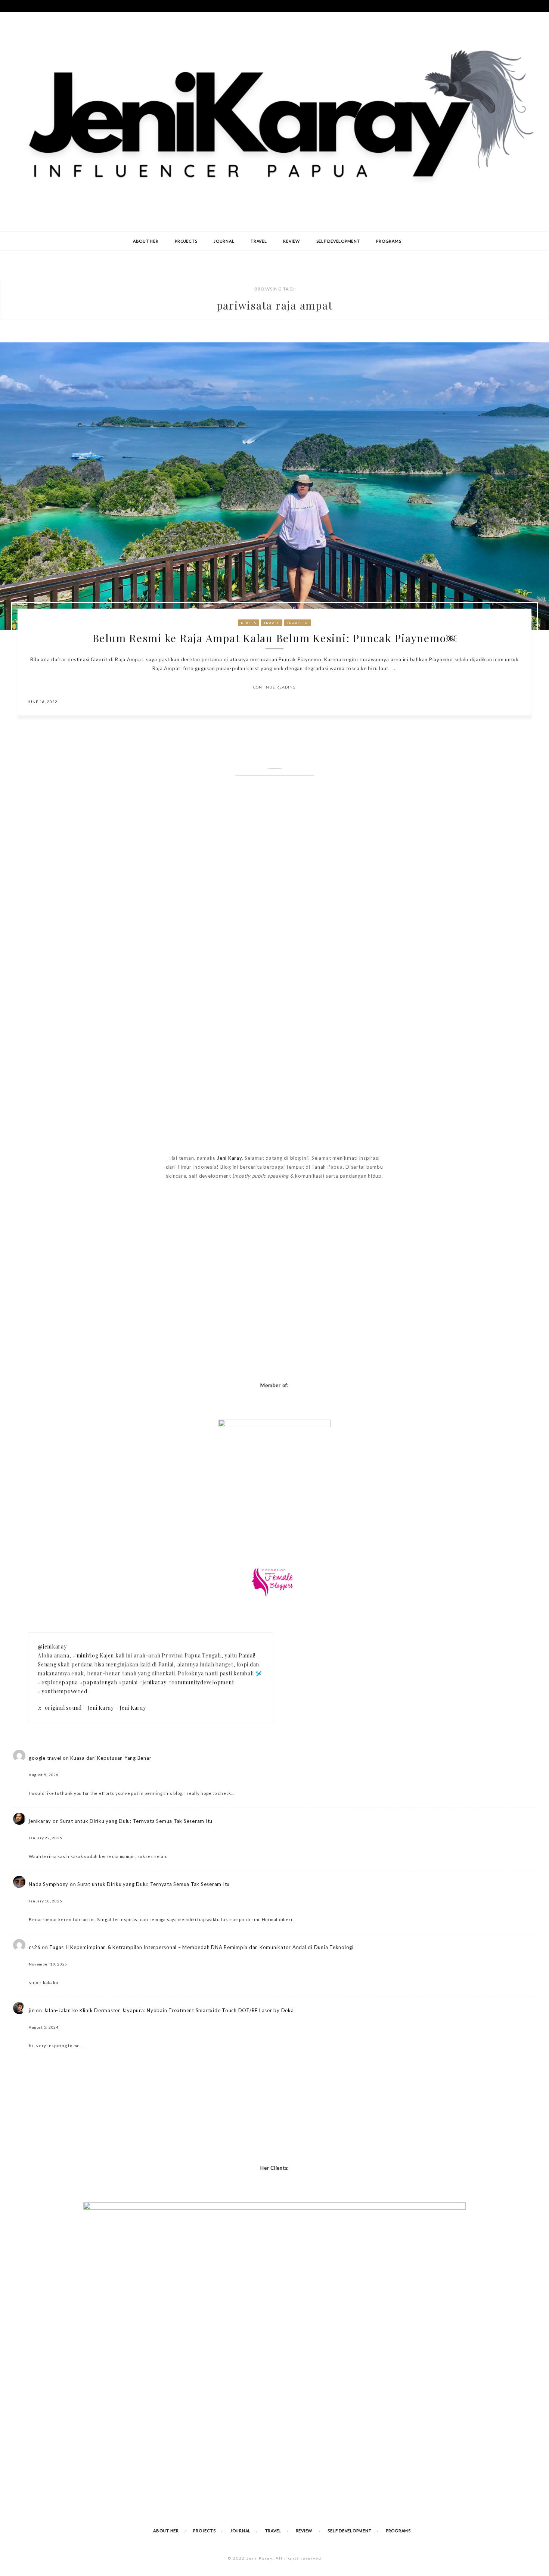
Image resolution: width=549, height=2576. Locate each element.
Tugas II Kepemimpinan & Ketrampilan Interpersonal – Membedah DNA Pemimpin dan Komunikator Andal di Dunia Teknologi (201, 1947)
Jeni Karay (229, 1158)
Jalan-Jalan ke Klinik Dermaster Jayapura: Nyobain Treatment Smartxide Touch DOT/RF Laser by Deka (169, 2010)
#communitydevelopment (201, 1682)
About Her (146, 241)
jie (32, 2010)
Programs (389, 241)
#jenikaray (153, 1682)
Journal (224, 241)
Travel (259, 241)
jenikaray (40, 1821)
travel (272, 623)
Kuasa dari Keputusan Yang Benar (111, 1758)
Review (291, 241)
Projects (186, 241)
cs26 (35, 1947)
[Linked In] (518, 701)
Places (249, 623)
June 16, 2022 (42, 702)
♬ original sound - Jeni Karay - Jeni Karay (92, 1708)
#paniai (128, 1682)
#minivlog (86, 1655)
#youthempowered (62, 1691)
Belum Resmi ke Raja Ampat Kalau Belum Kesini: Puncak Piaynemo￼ (275, 638)
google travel (45, 1758)
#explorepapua (58, 1682)
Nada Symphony (49, 1884)
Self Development (338, 241)
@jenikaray (52, 1646)
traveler (297, 623)
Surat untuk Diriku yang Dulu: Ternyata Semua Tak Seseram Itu (136, 1821)
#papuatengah (98, 1682)
